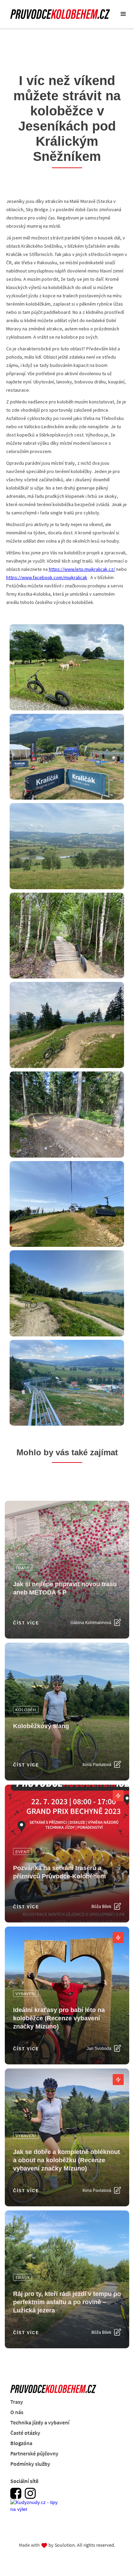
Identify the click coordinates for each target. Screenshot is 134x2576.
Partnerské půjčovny (34, 2453)
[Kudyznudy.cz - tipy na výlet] (36, 2510)
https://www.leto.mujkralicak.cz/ (82, 569)
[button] (123, 14)
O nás (17, 2412)
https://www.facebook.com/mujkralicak (47, 577)
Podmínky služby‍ (30, 2464)
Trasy (17, 2402)
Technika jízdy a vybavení (40, 2422)
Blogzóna (21, 2443)
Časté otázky (25, 2433)
